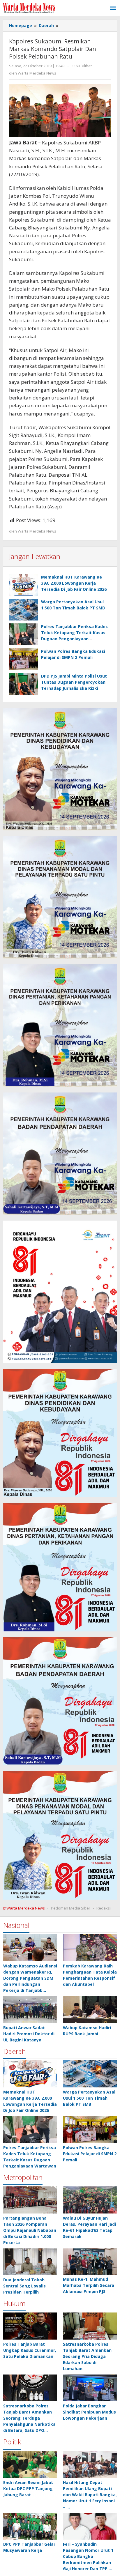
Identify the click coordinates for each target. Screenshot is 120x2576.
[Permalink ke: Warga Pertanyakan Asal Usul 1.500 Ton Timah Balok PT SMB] (24, 610)
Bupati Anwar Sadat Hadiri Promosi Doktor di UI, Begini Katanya (29, 2034)
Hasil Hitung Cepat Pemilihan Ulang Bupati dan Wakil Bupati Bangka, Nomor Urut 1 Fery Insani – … (90, 2495)
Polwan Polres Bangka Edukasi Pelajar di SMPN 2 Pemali (90, 2154)
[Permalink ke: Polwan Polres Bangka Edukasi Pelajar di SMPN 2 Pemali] (24, 659)
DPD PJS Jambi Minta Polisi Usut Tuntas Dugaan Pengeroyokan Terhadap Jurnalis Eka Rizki (74, 682)
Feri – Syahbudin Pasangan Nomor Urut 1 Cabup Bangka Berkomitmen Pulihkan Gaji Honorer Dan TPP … (88, 2556)
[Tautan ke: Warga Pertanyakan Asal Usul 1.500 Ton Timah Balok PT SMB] (90, 2074)
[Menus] (113, 8)
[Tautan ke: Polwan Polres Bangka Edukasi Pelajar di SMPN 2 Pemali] (90, 2130)
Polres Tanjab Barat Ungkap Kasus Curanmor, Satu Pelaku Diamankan (30, 2350)
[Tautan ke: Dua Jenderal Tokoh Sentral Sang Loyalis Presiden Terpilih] (30, 2262)
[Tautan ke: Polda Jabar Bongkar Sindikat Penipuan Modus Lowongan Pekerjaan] (90, 2388)
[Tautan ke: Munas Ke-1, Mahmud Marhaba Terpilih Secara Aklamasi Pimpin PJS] (90, 2262)
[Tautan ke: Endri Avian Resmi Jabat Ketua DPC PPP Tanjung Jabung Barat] (30, 2464)
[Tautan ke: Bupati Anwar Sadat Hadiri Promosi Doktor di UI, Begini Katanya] (30, 2010)
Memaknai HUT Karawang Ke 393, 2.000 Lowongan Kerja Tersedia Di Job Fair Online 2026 (74, 583)
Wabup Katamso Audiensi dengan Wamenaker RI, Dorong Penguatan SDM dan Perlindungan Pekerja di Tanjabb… (30, 1978)
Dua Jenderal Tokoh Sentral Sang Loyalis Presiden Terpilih (24, 2286)
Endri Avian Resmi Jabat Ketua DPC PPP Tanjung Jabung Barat (28, 2489)
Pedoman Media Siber (71, 1908)
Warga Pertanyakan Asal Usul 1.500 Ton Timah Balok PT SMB (89, 2098)
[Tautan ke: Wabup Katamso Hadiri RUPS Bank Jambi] (90, 2010)
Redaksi (104, 1908)
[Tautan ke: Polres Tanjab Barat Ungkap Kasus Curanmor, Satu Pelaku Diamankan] (30, 2326)
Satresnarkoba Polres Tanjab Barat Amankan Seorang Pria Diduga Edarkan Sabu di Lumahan (87, 2356)
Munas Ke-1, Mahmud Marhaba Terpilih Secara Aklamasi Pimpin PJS (89, 2285)
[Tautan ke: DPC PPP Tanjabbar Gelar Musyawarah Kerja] (30, 2526)
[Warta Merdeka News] (29, 7)
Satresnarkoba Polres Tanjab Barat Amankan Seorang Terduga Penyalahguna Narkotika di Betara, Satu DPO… (29, 2418)
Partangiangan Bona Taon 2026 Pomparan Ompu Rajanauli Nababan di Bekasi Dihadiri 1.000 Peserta (30, 2230)
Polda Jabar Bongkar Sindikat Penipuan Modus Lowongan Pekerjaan (89, 2412)
